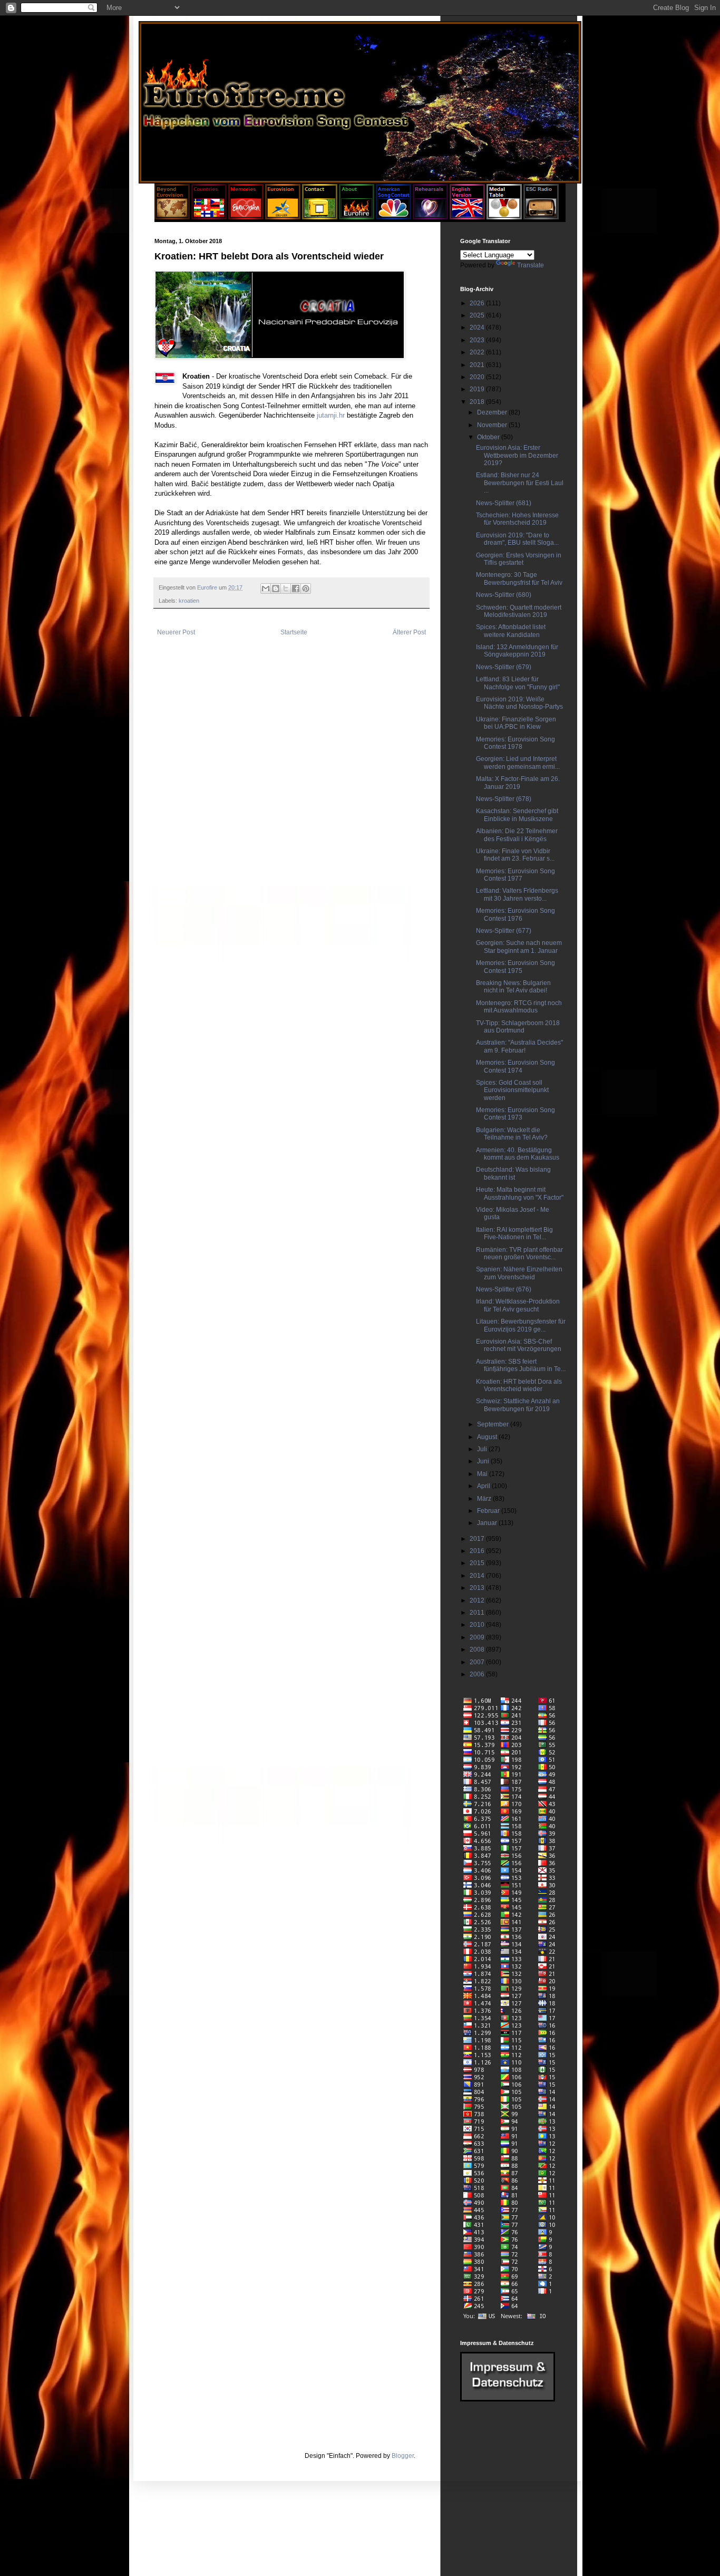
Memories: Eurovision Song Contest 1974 (515, 1066)
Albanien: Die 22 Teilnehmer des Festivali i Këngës (517, 835)
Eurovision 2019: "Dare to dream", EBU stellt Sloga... (517, 539)
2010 (478, 1625)
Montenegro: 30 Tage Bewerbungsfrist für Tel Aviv (519, 578)
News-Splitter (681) (504, 503)
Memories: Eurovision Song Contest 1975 (515, 967)
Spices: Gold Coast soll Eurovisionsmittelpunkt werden (512, 1090)
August (488, 1437)
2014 (478, 1576)
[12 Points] (541, 217)
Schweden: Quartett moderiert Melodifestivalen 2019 (519, 611)
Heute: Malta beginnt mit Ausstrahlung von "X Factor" (520, 1193)
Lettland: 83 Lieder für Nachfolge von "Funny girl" (518, 683)
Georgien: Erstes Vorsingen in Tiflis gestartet (519, 559)
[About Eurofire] (357, 217)
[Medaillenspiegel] (504, 217)
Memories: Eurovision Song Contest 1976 (515, 914)
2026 (478, 303)
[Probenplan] (430, 217)
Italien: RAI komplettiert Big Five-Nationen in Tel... (514, 1233)
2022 (478, 352)
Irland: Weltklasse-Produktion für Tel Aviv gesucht (518, 1305)
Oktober (489, 437)
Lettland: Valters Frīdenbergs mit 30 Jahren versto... (517, 894)
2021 (478, 365)
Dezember (493, 412)
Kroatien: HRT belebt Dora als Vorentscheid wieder (519, 1385)
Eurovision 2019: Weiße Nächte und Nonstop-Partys (519, 703)
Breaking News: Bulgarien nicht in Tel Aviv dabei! (513, 987)
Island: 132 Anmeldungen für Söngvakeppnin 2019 (517, 651)
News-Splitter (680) (504, 595)
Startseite (294, 632)
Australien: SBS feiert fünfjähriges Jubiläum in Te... (521, 1365)
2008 (478, 1649)
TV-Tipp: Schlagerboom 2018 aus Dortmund (518, 1027)
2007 (478, 1662)
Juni (484, 1461)
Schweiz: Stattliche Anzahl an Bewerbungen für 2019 (518, 1405)
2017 (478, 1539)
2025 (478, 315)
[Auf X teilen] (286, 588)
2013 (478, 1588)
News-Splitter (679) (504, 667)
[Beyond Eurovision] (173, 217)
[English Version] (467, 217)
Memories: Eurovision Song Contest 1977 (515, 875)
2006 (478, 1674)
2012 (478, 1600)
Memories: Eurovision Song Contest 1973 (515, 1114)
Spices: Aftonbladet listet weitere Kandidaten (511, 631)
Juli (483, 1449)
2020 (478, 377)
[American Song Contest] (393, 217)
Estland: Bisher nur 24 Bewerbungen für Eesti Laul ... (520, 483)
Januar (488, 1523)
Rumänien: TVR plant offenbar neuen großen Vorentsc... (519, 1253)
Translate (531, 265)
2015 (478, 1563)
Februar (489, 1511)
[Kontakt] (320, 217)
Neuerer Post (176, 632)
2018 (478, 402)
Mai (483, 1474)
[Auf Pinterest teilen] (306, 588)
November (493, 425)
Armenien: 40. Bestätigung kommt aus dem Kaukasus (518, 1154)
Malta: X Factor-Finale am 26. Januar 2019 (518, 783)
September (494, 1424)
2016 (478, 1551)
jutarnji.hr (331, 415)
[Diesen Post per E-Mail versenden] (266, 588)
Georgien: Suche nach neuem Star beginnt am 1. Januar (519, 947)
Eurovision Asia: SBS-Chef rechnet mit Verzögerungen (519, 1345)
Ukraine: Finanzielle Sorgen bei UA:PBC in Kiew (516, 723)
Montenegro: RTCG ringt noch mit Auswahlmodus (519, 1007)
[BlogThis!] (276, 588)
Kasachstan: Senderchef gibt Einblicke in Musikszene (517, 815)
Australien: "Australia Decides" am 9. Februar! (519, 1046)
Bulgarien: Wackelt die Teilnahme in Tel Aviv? (512, 1134)
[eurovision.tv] (283, 217)
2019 (478, 389)
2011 (478, 1613)
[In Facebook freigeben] (296, 588)
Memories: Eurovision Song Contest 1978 (515, 743)
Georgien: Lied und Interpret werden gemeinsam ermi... (518, 763)
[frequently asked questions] (508, 2399)
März (485, 1499)
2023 (478, 340)
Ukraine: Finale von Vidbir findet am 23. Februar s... (515, 855)
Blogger (403, 2456)
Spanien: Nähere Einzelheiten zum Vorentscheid (519, 1273)
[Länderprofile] (210, 217)
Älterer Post (409, 632)
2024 (478, 327)
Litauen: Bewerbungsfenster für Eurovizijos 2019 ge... (521, 1325)
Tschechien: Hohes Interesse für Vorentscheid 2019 (517, 519)
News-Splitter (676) (504, 1289)
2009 (478, 1637)
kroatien (189, 601)
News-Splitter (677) (504, 931)
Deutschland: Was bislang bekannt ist (513, 1173)
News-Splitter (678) (504, 799)
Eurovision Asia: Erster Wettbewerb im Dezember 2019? (517, 455)
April (484, 1486)
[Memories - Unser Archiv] (246, 217)
